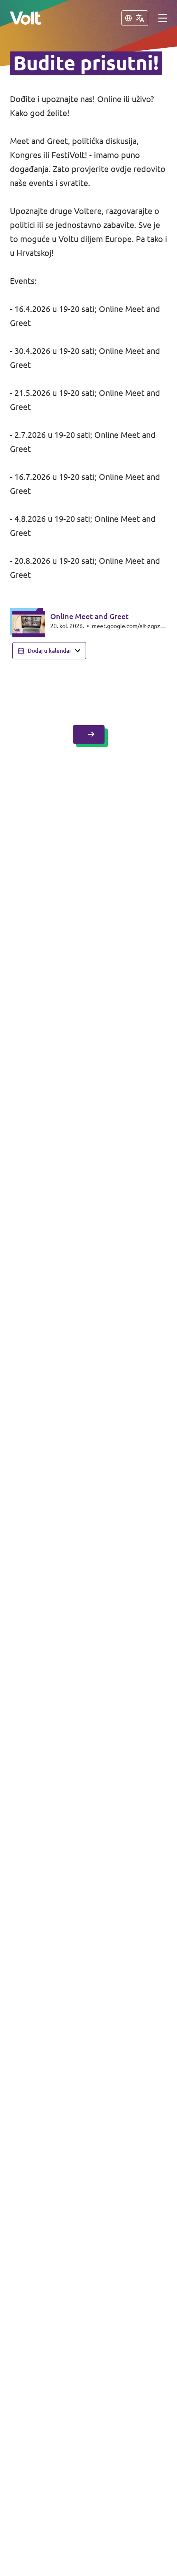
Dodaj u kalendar (50, 651)
